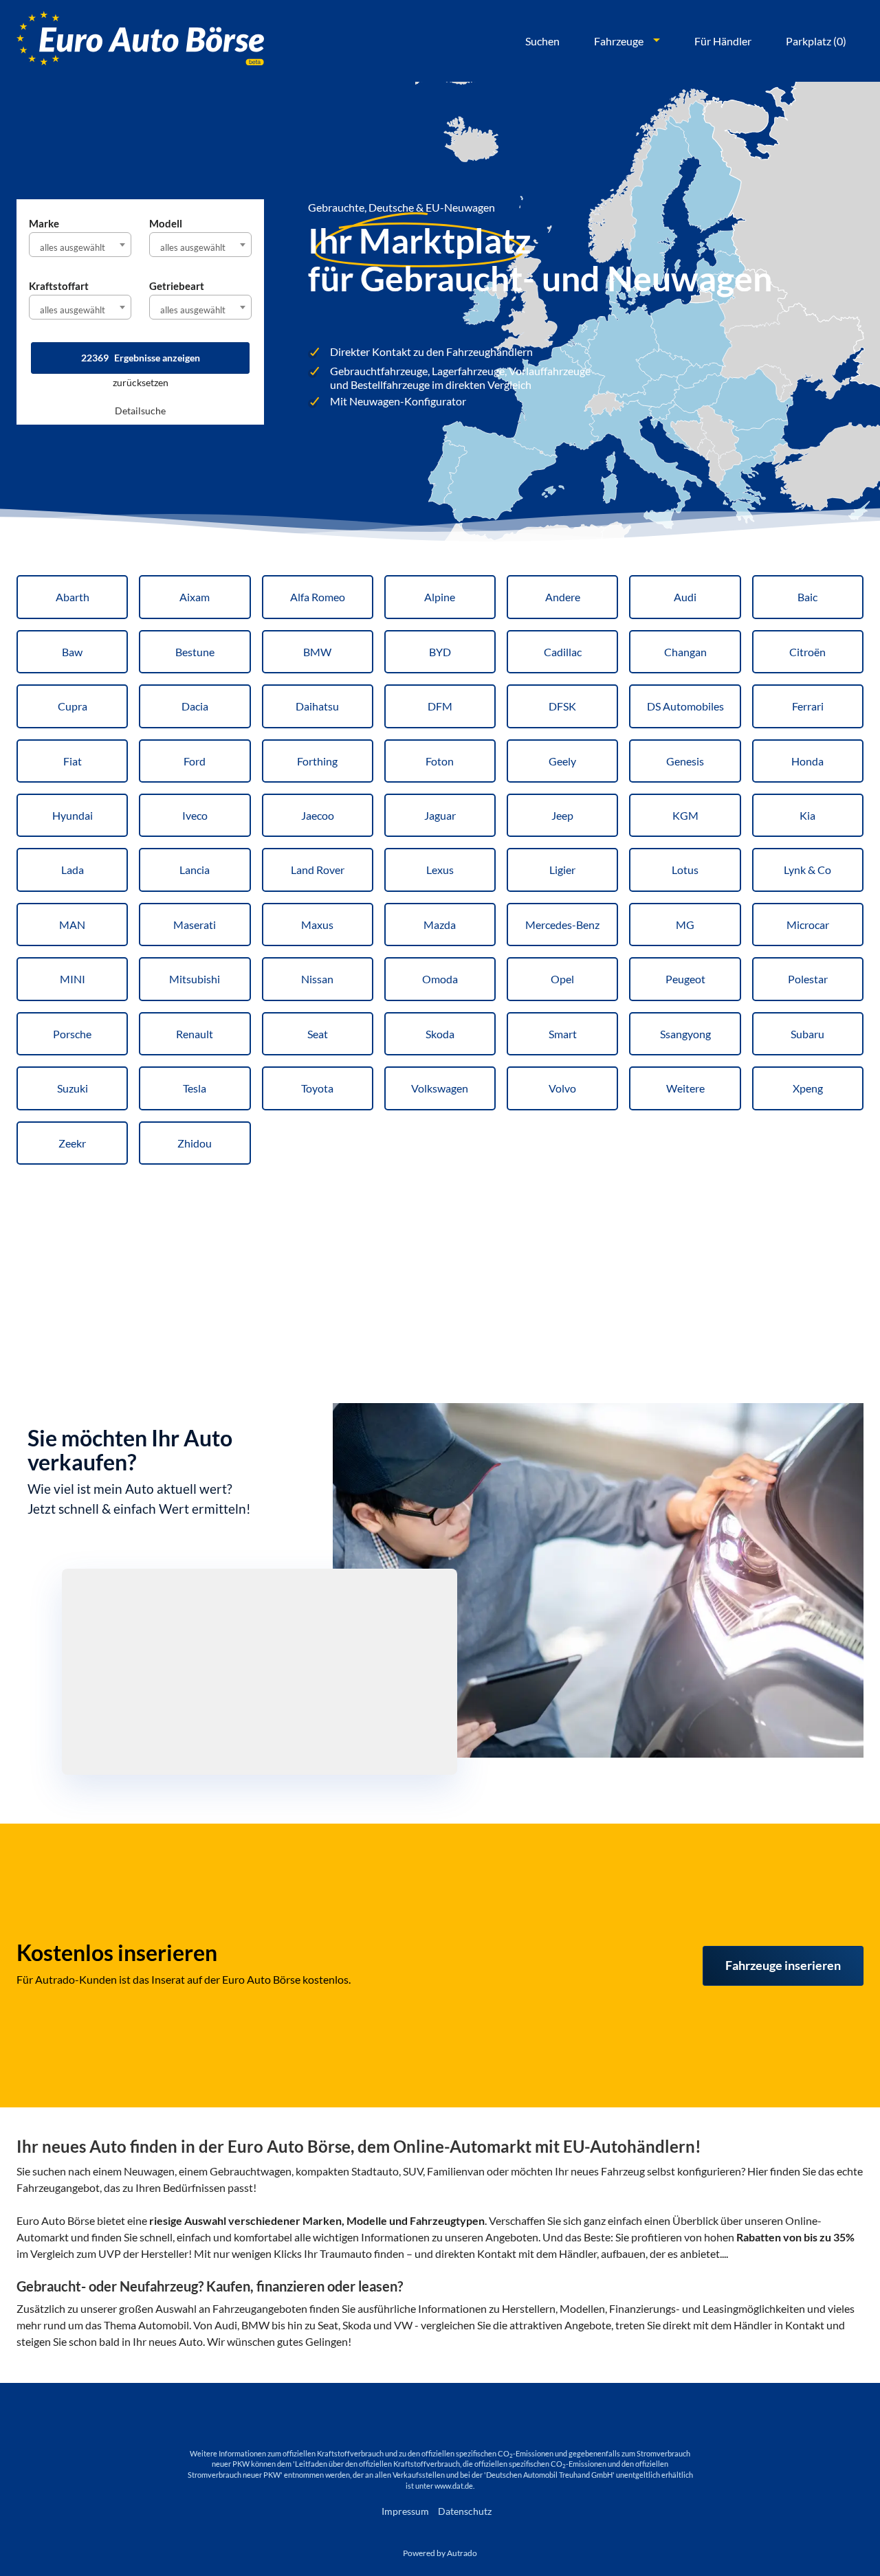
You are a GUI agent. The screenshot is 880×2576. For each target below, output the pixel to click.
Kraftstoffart (59, 286)
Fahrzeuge (619, 41)
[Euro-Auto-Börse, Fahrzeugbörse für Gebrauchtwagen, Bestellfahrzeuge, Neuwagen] (140, 41)
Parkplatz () (816, 41)
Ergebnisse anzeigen (141, 358)
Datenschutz (465, 2511)
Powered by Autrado (440, 2553)
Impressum (405, 2511)
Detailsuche (140, 411)
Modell (166, 223)
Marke (44, 223)
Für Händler (723, 41)
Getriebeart (177, 286)
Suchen (542, 41)
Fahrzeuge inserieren (783, 1965)
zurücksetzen (141, 382)
